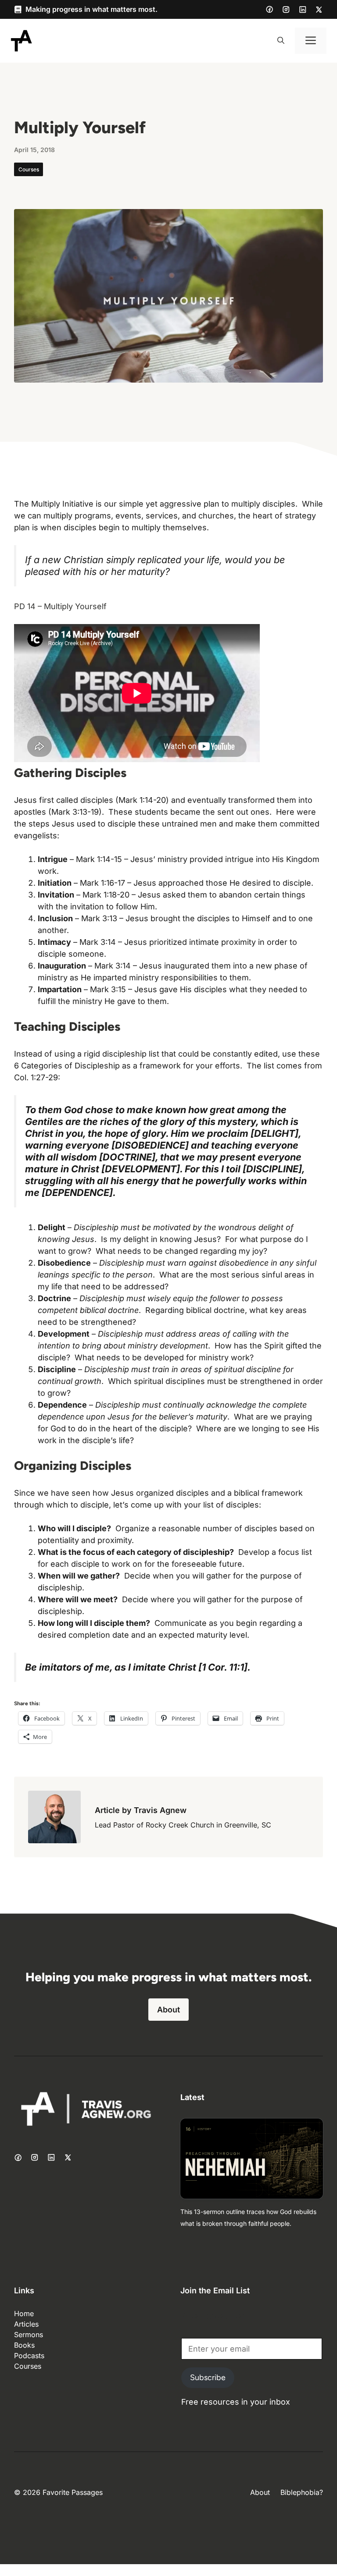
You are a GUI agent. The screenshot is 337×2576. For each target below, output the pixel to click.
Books (24, 2345)
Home (24, 2313)
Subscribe (208, 2377)
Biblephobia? (302, 2492)
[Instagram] (286, 10)
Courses (29, 169)
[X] (319, 10)
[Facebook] (269, 9)
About (168, 2010)
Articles (26, 2324)
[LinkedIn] (303, 10)
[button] (281, 41)
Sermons (29, 2335)
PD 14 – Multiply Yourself (60, 606)
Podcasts (29, 2356)
